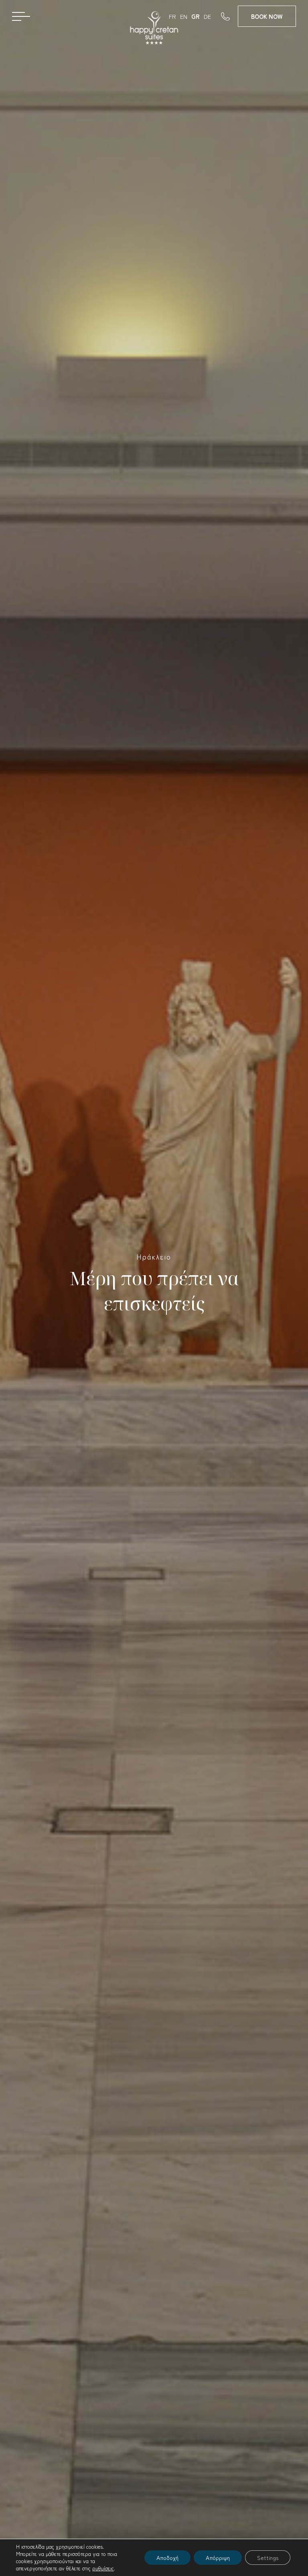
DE (207, 16)
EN (184, 16)
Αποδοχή (167, 2558)
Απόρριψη (218, 2558)
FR (172, 16)
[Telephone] (229, 16)
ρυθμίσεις (103, 2568)
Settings (268, 2558)
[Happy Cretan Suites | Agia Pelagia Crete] (154, 28)
